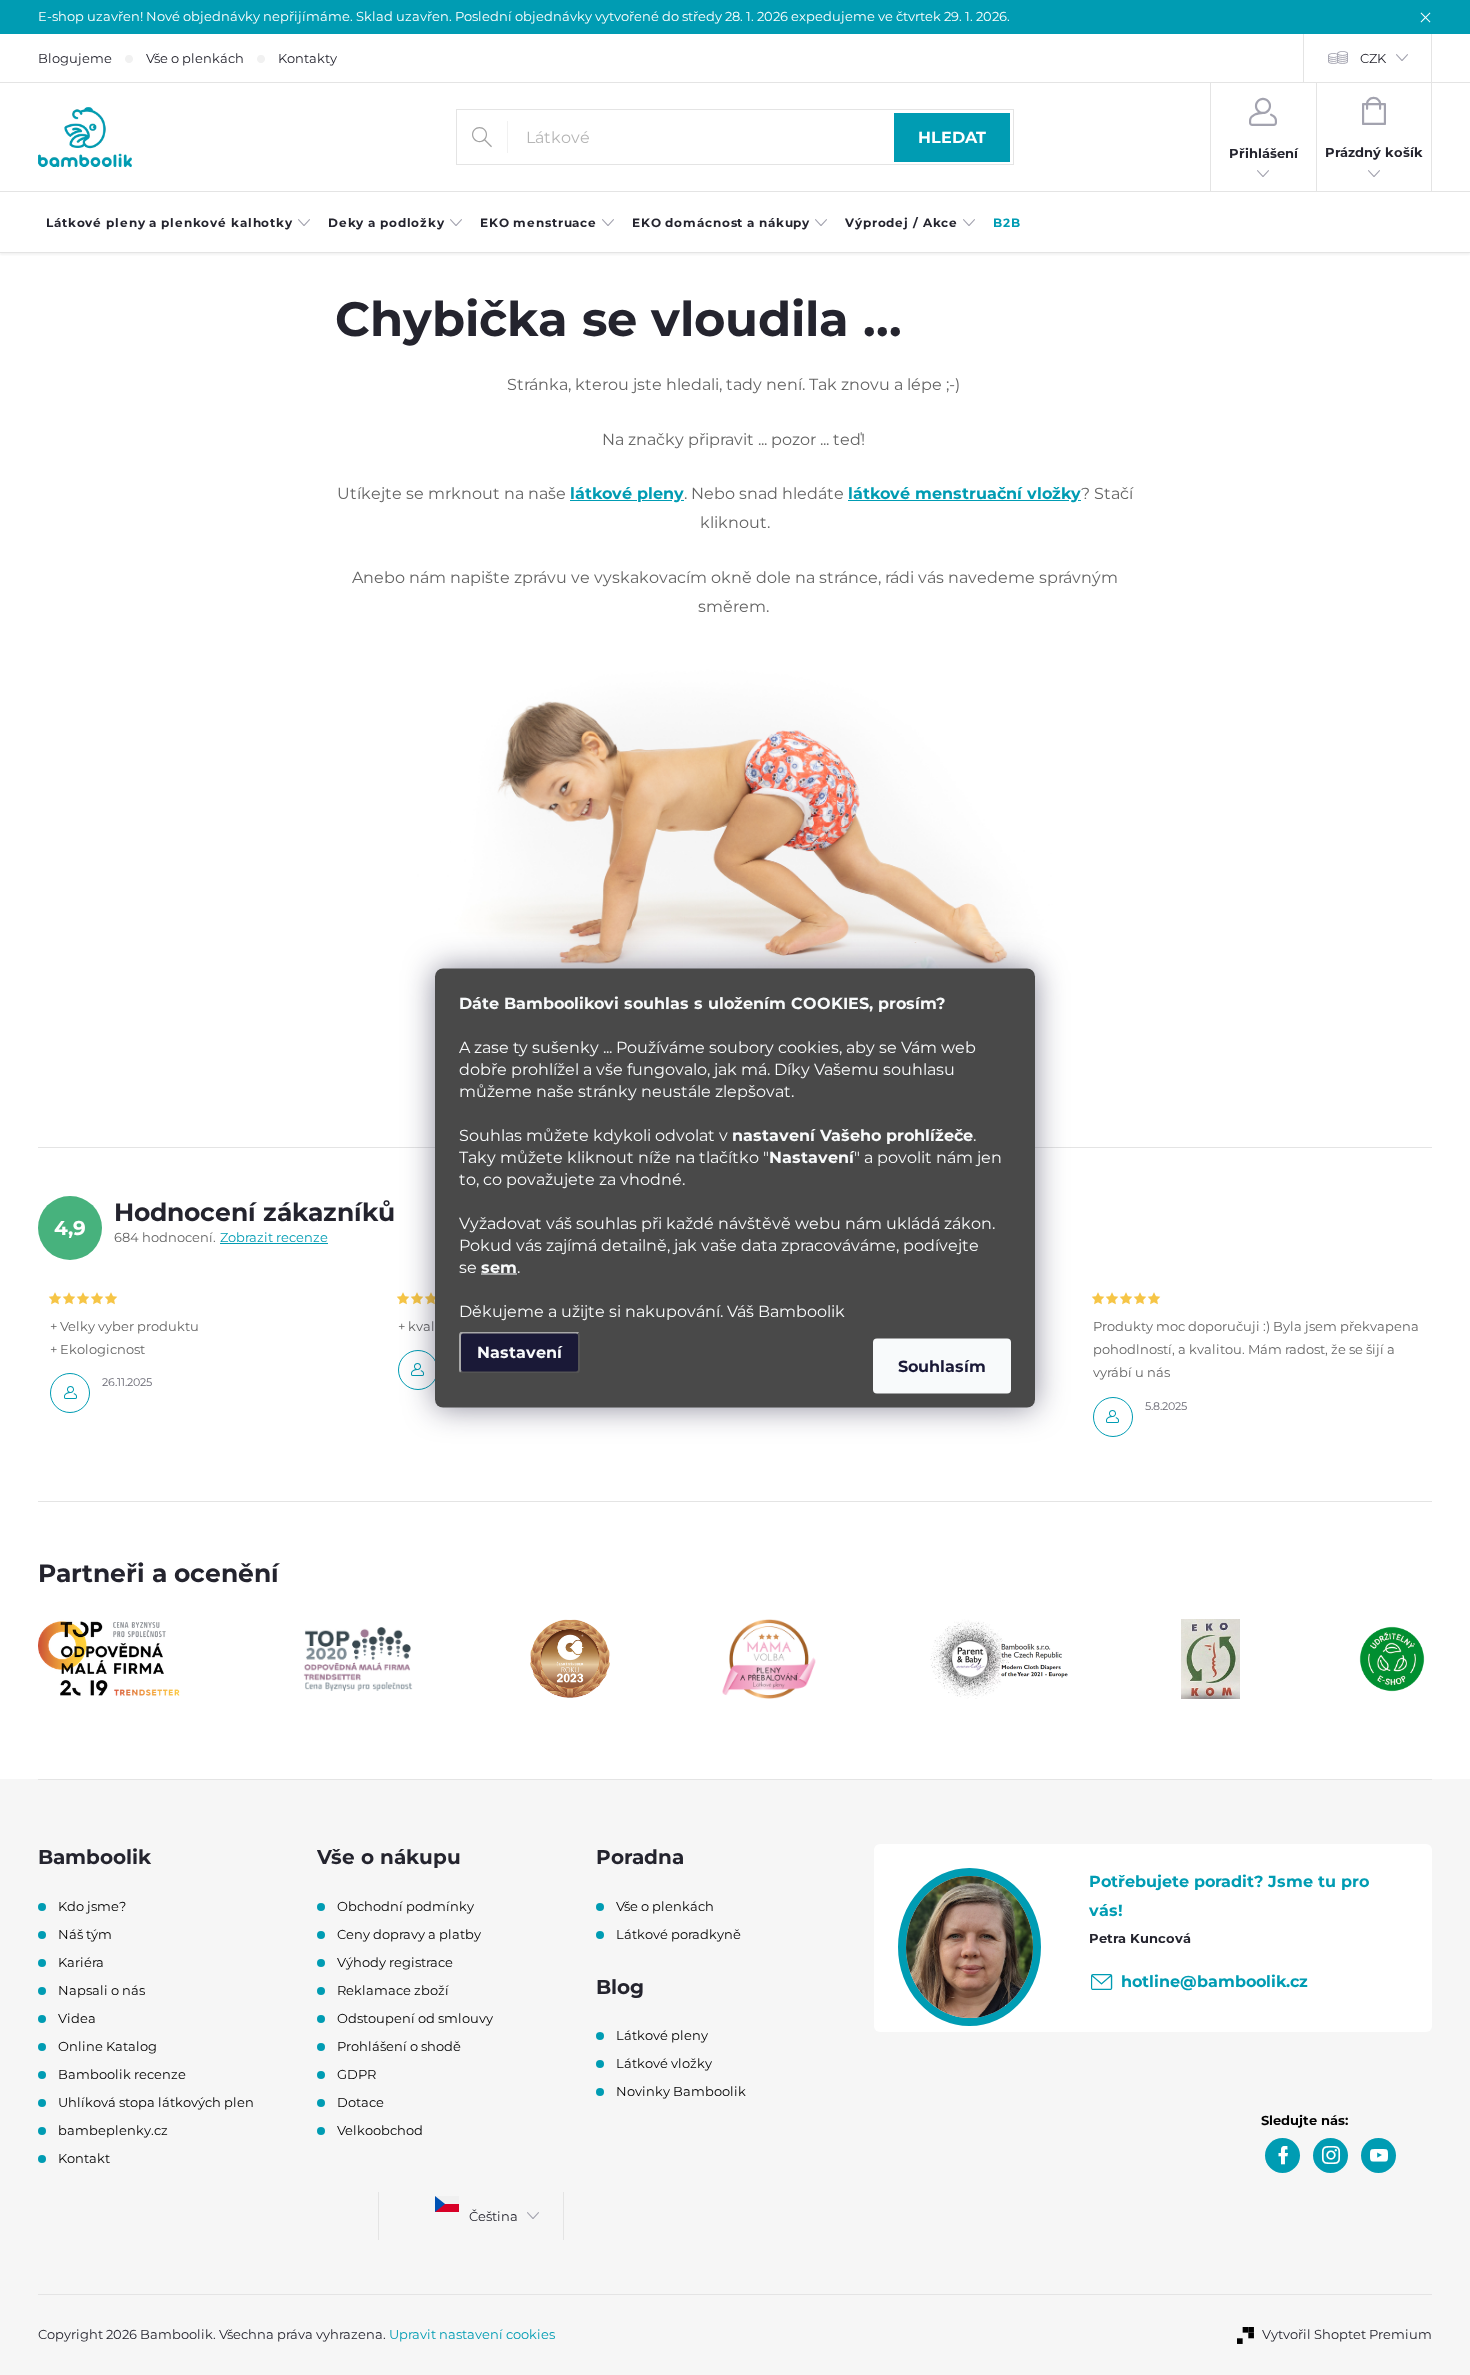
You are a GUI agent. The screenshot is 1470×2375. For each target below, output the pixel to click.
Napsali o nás (101, 1990)
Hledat (952, 137)
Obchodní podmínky (405, 1906)
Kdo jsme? (92, 1906)
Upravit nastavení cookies (472, 2334)
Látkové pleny (662, 2035)
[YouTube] (1378, 2155)
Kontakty (307, 58)
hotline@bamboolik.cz (1214, 1981)
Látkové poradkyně (678, 1934)
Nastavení (519, 1351)
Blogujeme (75, 58)
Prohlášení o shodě (399, 2046)
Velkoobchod (380, 2130)
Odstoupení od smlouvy (415, 2018)
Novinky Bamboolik (681, 2091)
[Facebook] (1282, 2155)
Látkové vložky (664, 2063)
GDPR (356, 2074)
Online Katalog (107, 2046)
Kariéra (81, 1962)
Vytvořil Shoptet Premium (1347, 2334)
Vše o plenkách (195, 58)
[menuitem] (179, 223)
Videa (77, 2018)
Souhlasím (942, 1365)
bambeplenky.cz (113, 2130)
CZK (1373, 58)
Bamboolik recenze (122, 2074)
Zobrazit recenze (274, 1237)
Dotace (360, 2102)
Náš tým (85, 1934)
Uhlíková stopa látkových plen (156, 2102)
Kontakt (84, 2158)
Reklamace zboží (393, 1990)
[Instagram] (1330, 2155)
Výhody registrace (395, 1962)
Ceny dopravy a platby (409, 1934)
